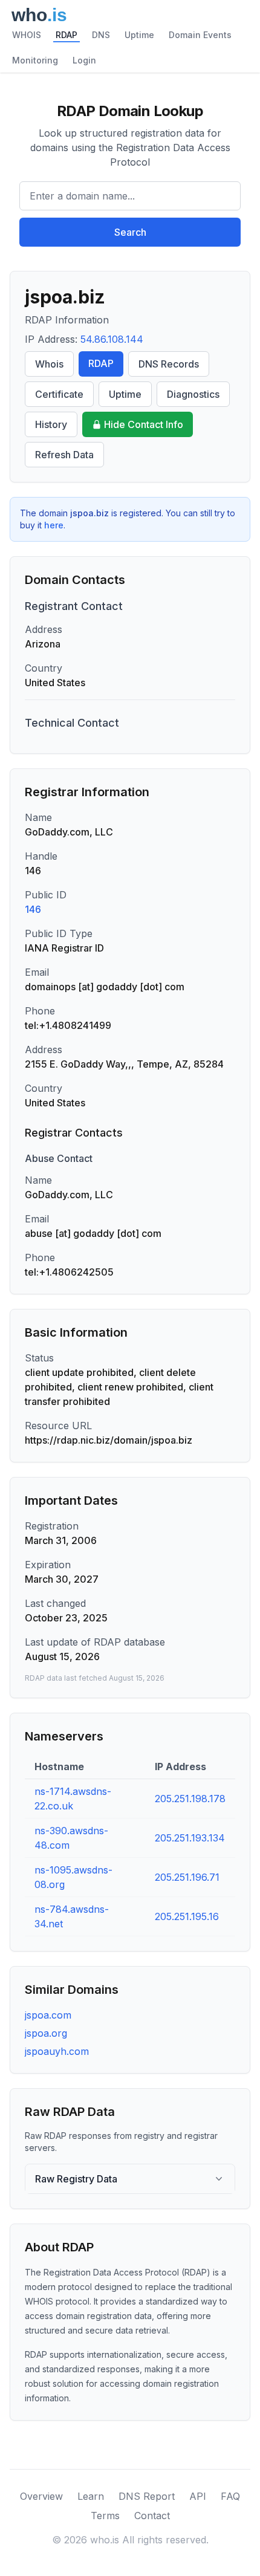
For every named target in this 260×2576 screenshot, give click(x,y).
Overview (41, 2496)
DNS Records (169, 364)
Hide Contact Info (144, 424)
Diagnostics (193, 394)
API (198, 2496)
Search (130, 232)
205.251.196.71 (187, 1877)
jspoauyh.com (57, 2051)
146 (33, 909)
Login (84, 60)
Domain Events (200, 35)
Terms (105, 2516)
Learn (91, 2496)
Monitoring (35, 60)
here (54, 525)
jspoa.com (48, 2015)
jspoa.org (46, 2033)
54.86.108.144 (112, 339)
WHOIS (27, 35)
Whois (49, 364)
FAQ (230, 2496)
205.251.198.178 (190, 1799)
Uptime (139, 35)
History (51, 424)
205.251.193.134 (190, 1838)
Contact (152, 2516)
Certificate (59, 394)
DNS (101, 35)
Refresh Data (64, 455)
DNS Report (147, 2496)
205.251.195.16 (187, 1916)
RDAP (67, 35)
